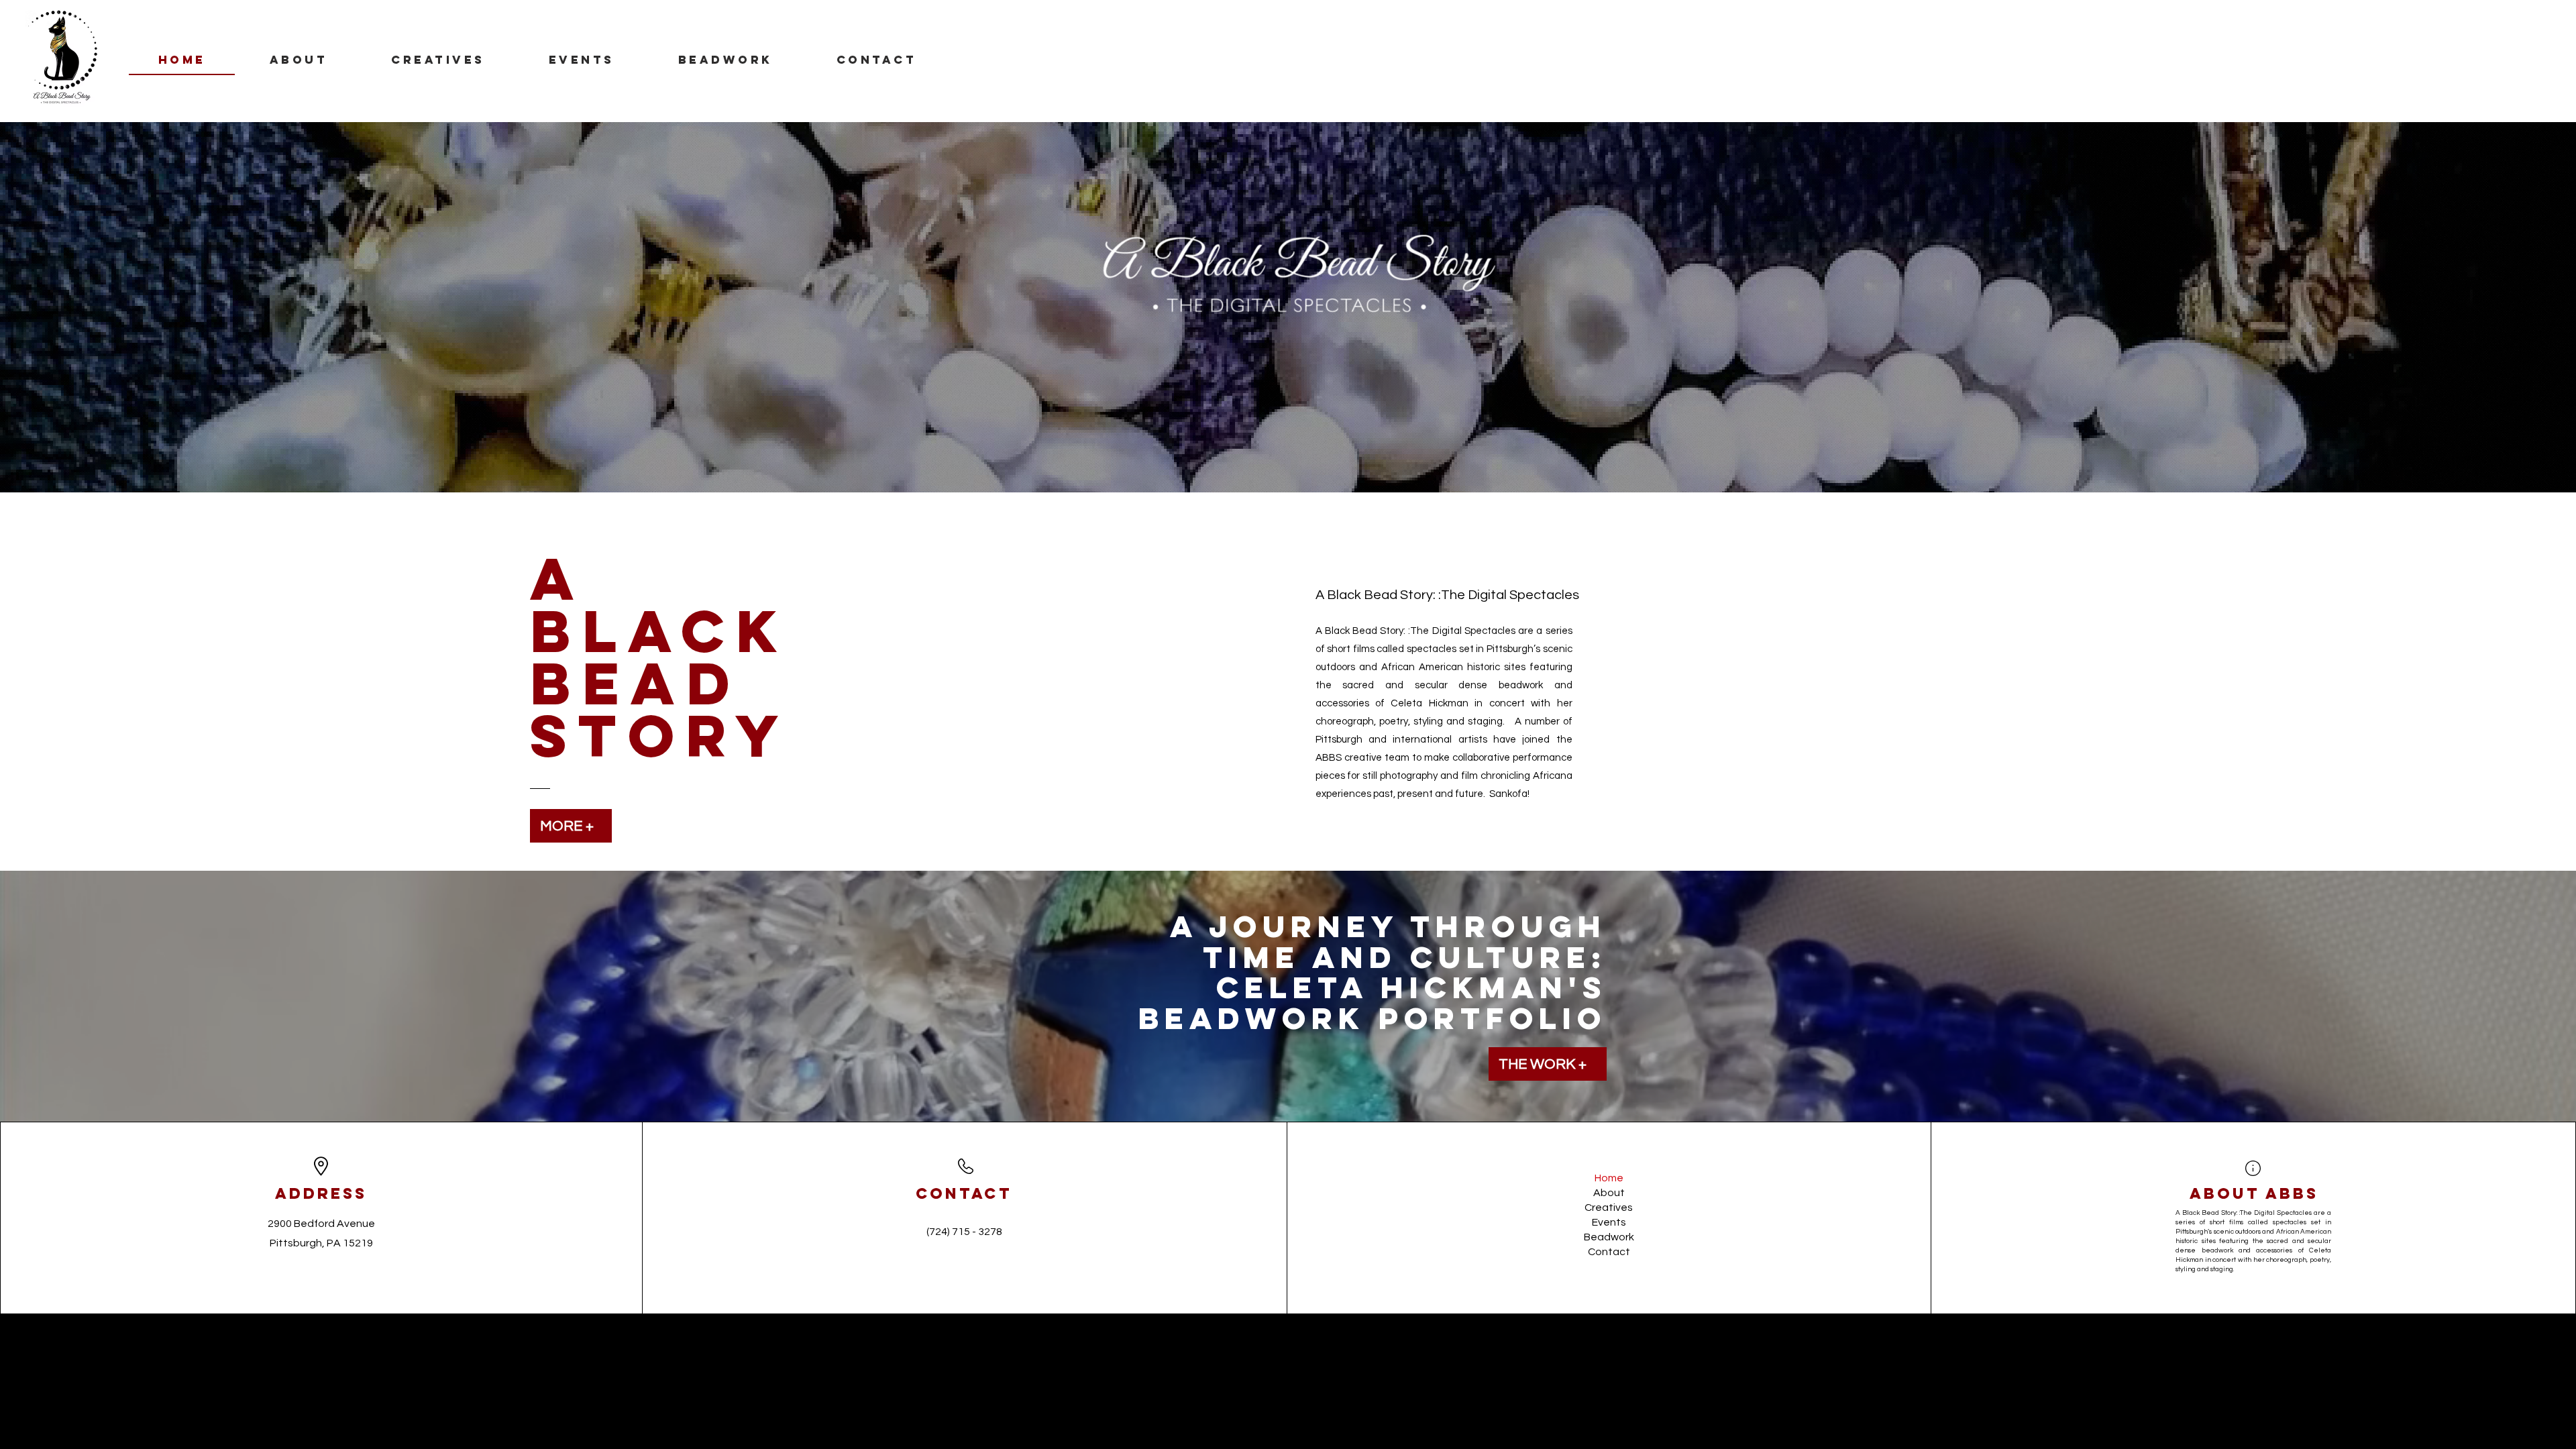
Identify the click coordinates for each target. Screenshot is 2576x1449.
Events (1609, 1222)
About (1609, 1193)
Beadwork (1609, 1237)
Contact (1609, 1252)
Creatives (1609, 1207)
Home (1609, 1178)
